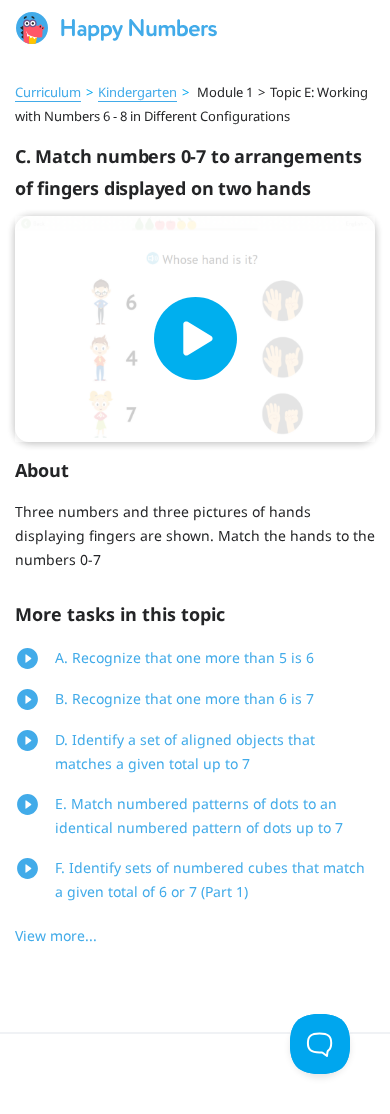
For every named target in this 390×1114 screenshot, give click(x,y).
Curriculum (48, 92)
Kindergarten (137, 92)
